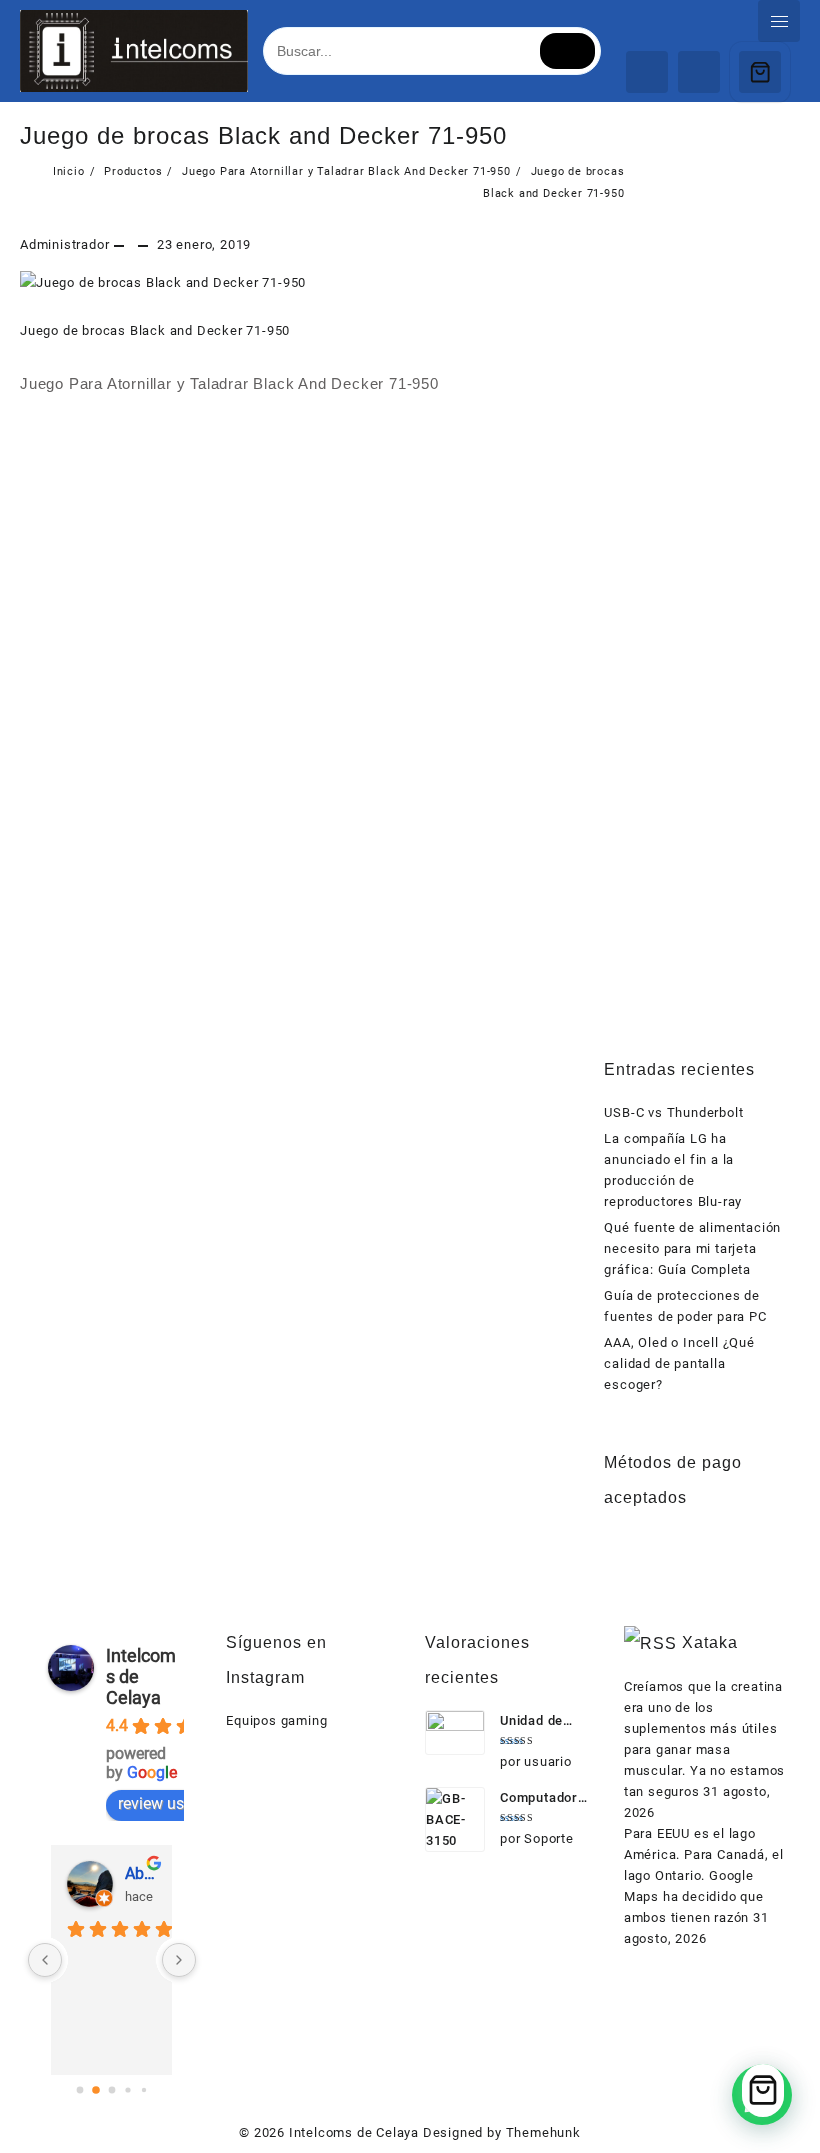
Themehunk (543, 2132)
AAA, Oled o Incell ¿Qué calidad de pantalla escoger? (679, 1363)
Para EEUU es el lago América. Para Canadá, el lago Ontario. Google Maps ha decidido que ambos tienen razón (704, 1875)
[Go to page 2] (111, 2089)
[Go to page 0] (79, 2089)
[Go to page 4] (144, 2090)
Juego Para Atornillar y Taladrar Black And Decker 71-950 (229, 383)
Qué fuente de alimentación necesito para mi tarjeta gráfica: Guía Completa (692, 1248)
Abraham (140, 1873)
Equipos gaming (276, 1720)
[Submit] (567, 51)
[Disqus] (322, 681)
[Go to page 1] (96, 2090)
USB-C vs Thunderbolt (673, 1112)
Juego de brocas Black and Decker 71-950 (263, 135)
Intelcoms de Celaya (354, 2132)
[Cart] (760, 72)
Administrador (64, 244)
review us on (162, 1803)
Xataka (710, 1642)
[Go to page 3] (127, 2089)
